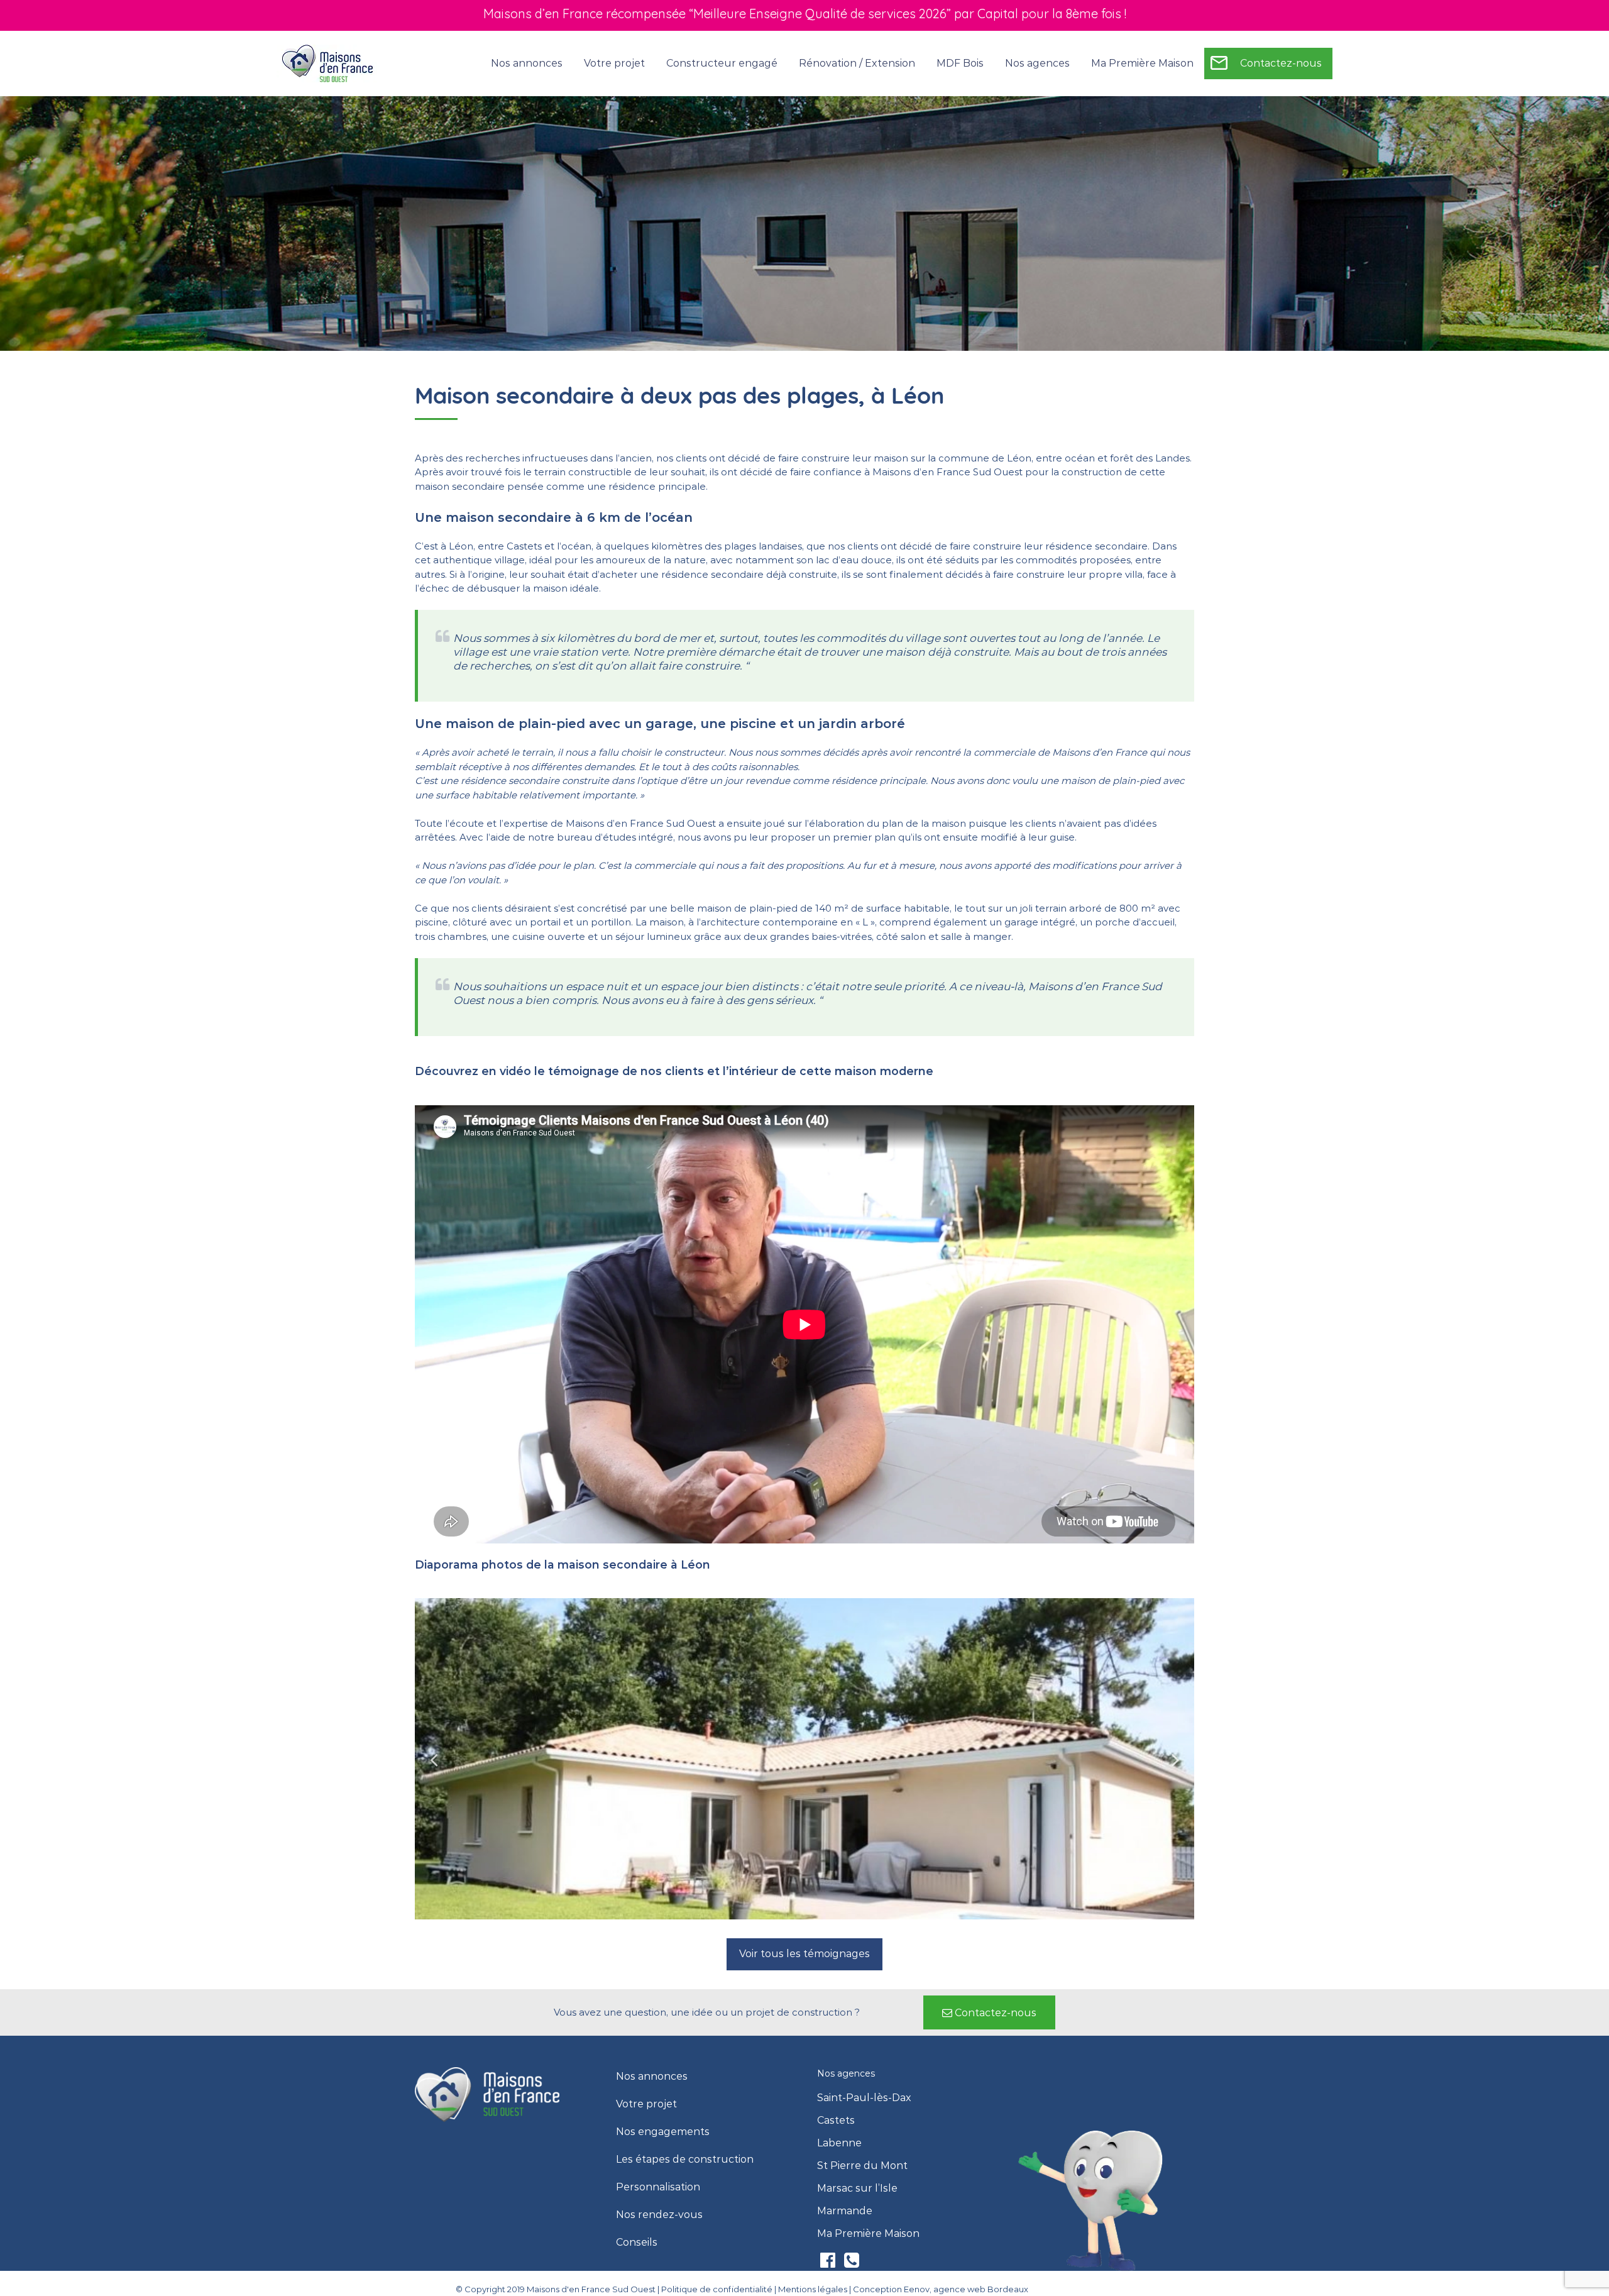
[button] (804, 1954)
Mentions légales (813, 2289)
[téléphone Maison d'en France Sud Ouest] (852, 2263)
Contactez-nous (1281, 63)
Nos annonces (527, 63)
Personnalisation (658, 2187)
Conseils (637, 2243)
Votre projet (646, 2104)
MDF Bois (960, 63)
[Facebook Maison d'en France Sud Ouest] (829, 2263)
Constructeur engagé (722, 63)
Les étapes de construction (685, 2160)
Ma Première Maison (1142, 63)
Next (1175, 1759)
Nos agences (1037, 63)
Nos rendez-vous (659, 2215)
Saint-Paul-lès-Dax (864, 2098)
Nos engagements (663, 2132)
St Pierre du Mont (862, 2166)
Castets (836, 2121)
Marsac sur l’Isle (857, 2188)
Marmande (845, 2211)
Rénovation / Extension (857, 63)
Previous (434, 1759)
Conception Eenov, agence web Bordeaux (941, 2289)
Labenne (839, 2143)
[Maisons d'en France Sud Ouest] (328, 63)
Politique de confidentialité (717, 2289)
